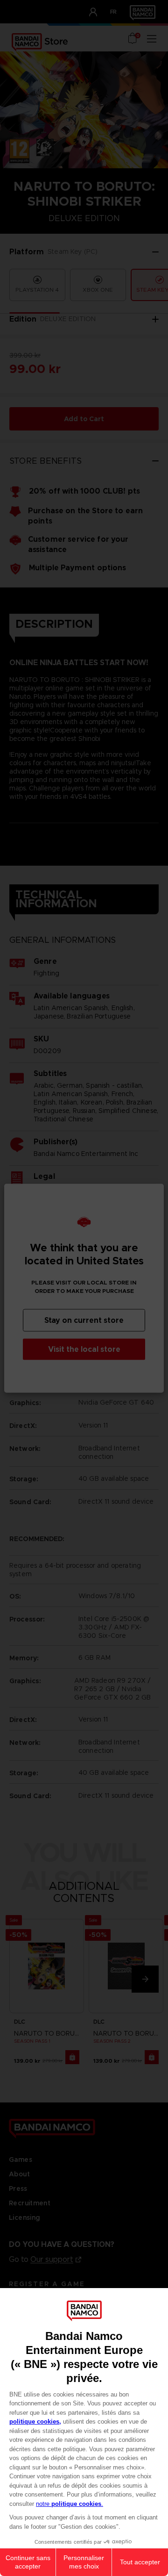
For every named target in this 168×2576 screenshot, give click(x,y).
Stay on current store (84, 1320)
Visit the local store (84, 1349)
